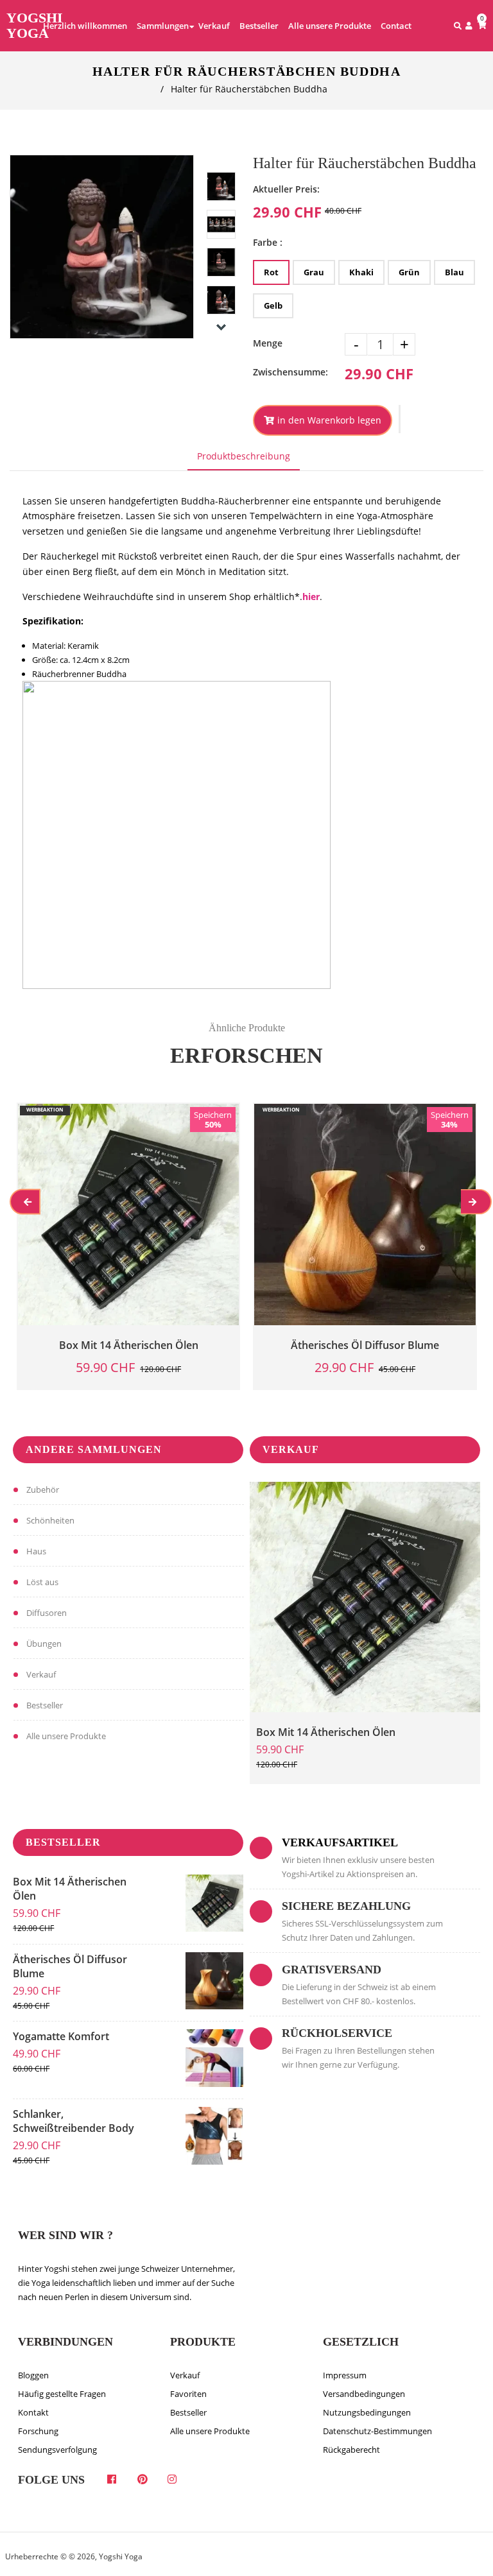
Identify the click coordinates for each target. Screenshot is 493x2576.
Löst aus (42, 1582)
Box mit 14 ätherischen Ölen (326, 1732)
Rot (271, 272)
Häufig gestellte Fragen (62, 2394)
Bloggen (33, 2375)
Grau (314, 272)
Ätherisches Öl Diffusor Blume (70, 1966)
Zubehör (43, 1490)
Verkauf (41, 1674)
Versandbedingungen (364, 2394)
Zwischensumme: (290, 372)
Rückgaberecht (351, 2450)
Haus (36, 1551)
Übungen (44, 1644)
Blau (454, 272)
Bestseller (45, 1705)
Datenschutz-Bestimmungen (377, 2431)
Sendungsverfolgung (57, 2450)
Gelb (273, 305)
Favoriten (188, 2394)
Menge (268, 343)
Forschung (38, 2431)
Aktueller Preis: (286, 189)
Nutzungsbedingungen (367, 2412)
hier (311, 597)
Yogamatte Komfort (61, 2036)
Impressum (345, 2375)
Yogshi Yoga (35, 26)
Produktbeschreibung (244, 456)
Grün (409, 272)
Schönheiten (50, 1520)
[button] (400, 419)
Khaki (361, 272)
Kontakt (33, 2412)
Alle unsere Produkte (66, 1736)
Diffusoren (47, 1613)
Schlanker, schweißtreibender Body (74, 2121)
